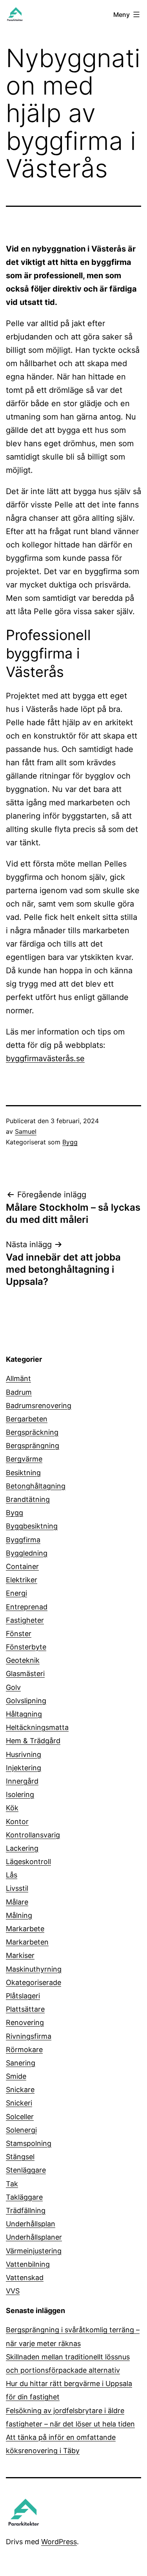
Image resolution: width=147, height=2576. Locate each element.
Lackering (22, 1848)
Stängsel (20, 2157)
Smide (16, 2076)
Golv (13, 1687)
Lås (12, 1875)
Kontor (17, 1822)
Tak (12, 2184)
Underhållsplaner (34, 2237)
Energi (16, 1593)
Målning (19, 1915)
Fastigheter (25, 1620)
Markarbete (25, 1929)
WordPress (59, 2542)
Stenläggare (26, 2170)
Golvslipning (26, 1701)
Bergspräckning (32, 1432)
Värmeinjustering (34, 2251)
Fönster (19, 1634)
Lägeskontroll (28, 1862)
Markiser (20, 1955)
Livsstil (17, 1888)
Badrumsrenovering (39, 1406)
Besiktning (23, 1473)
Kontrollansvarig (33, 1835)
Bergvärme (24, 1459)
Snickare (20, 2090)
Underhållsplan (31, 2224)
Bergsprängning (33, 1446)
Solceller (20, 2117)
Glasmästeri (25, 1674)
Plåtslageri (23, 1996)
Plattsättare (25, 2009)
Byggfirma (23, 1540)
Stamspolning (29, 2143)
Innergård (22, 1781)
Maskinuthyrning (34, 1969)
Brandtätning (28, 1499)
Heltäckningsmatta (37, 1727)
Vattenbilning (28, 2264)
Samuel (26, 1131)
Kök (12, 1808)
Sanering (21, 2063)
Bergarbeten (27, 1419)
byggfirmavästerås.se (45, 1058)
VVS (13, 2291)
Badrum (19, 1392)
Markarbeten (27, 1942)
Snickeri (19, 2103)
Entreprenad (27, 1607)
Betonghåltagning (36, 1486)
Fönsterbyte (26, 1647)
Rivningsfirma (29, 2036)
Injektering (24, 1768)
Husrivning (24, 1754)
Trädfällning (26, 2210)
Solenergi (21, 2130)
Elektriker (22, 1580)
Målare (17, 1902)
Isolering (20, 1794)
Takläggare (24, 2197)
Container (22, 1566)
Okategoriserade (34, 1982)
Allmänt (18, 1378)
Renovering (25, 2022)
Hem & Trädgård (33, 1741)
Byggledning (27, 1553)
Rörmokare (24, 2050)
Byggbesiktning (32, 1526)
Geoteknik (23, 1660)
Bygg (70, 1142)
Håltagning (24, 1714)
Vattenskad (25, 2278)
